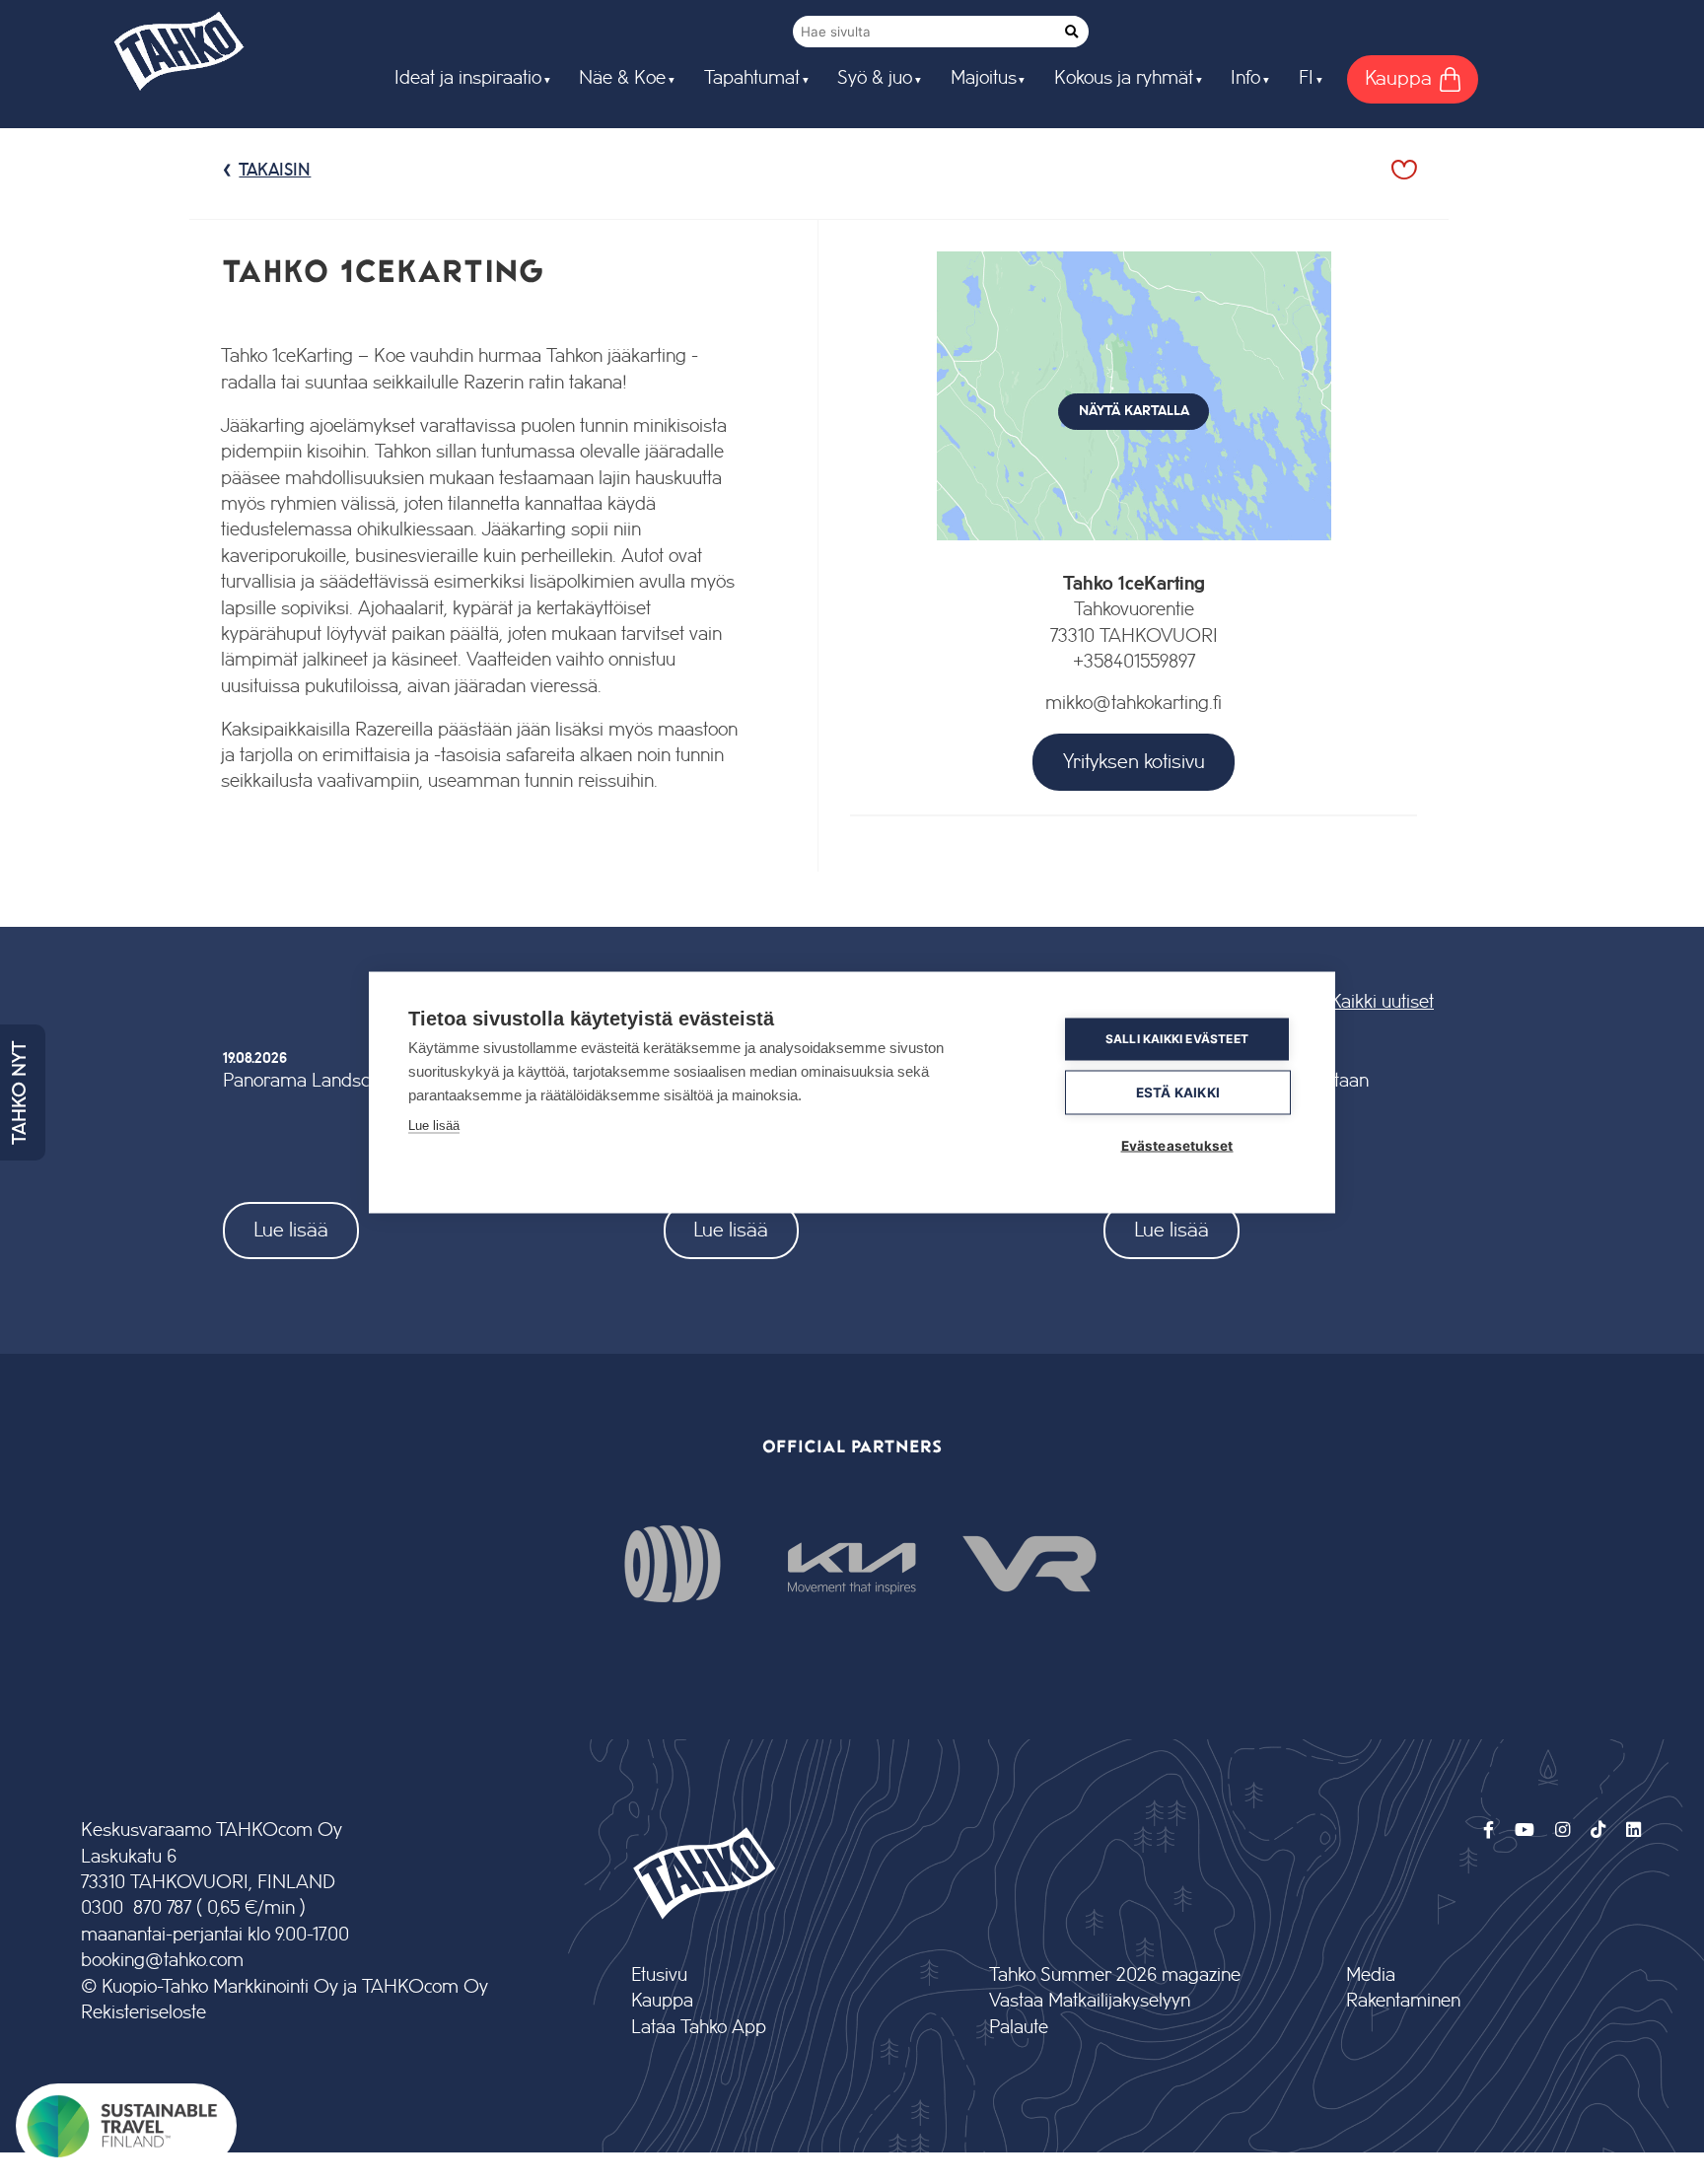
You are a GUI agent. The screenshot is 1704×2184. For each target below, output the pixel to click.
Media (1371, 1975)
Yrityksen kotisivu (1134, 762)
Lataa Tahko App (699, 2028)
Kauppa (662, 2001)
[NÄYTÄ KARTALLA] (1134, 559)
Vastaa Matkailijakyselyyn (1090, 2001)
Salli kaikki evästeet (1177, 1039)
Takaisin (275, 171)
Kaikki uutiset (1382, 1002)
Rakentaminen (1403, 2001)
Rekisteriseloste (143, 2013)
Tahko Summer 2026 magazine (1115, 1975)
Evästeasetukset (1177, 1145)
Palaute (1019, 2028)
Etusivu (659, 1975)
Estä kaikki (1178, 1092)
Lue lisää (291, 1230)
